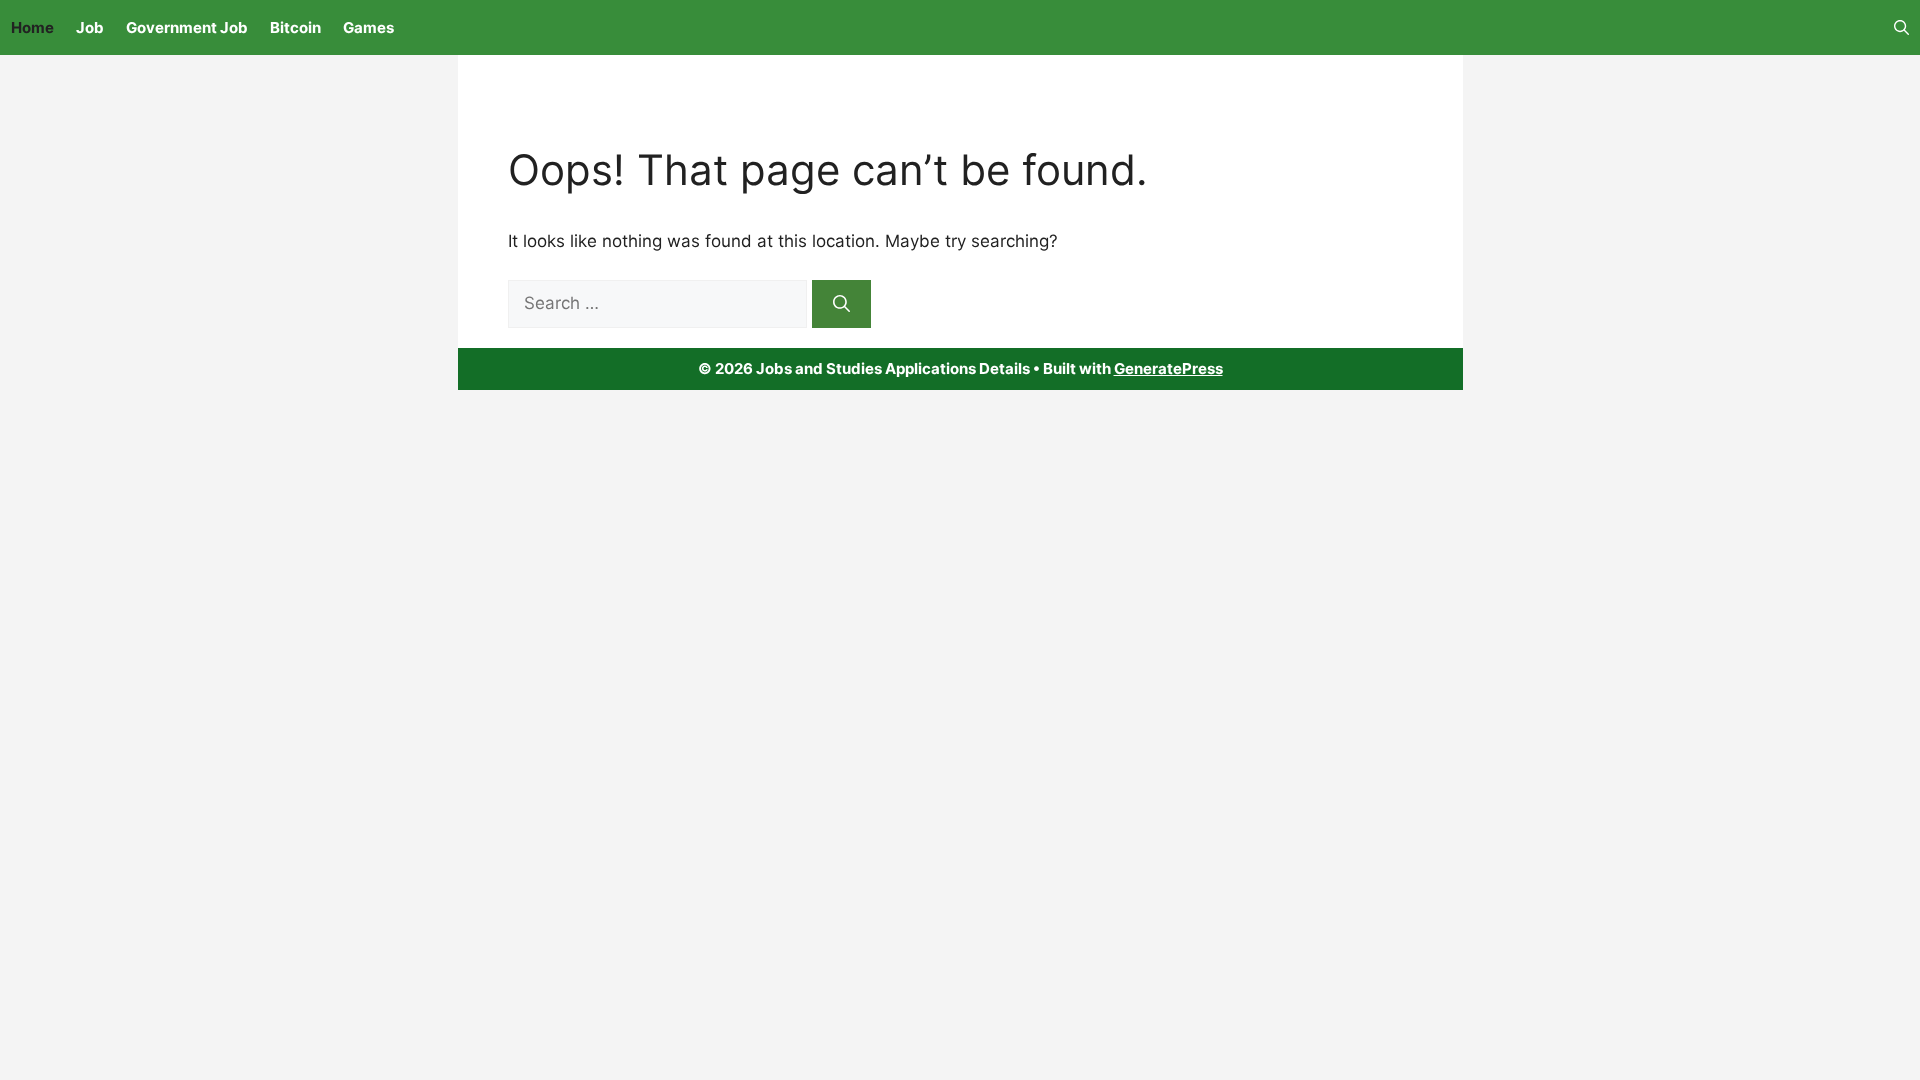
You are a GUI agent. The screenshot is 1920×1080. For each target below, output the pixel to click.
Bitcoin (295, 27)
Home (32, 27)
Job (90, 27)
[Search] (841, 304)
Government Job (187, 27)
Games (368, 27)
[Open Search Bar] (1901, 27)
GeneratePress (1168, 368)
